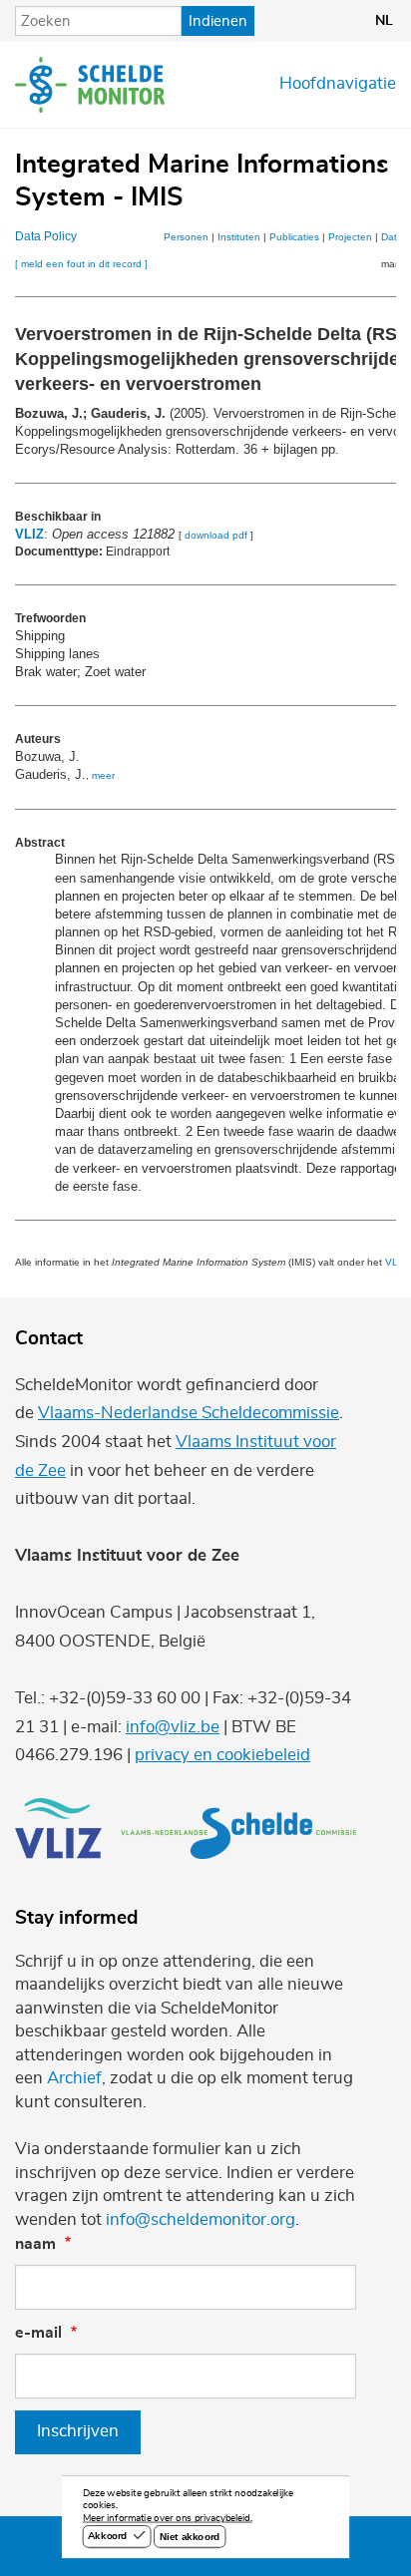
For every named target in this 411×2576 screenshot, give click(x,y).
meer (103, 775)
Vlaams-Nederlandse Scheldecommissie (189, 1413)
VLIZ (29, 534)
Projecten (350, 237)
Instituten (239, 237)
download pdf (216, 535)
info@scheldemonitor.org (201, 2220)
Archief (74, 2078)
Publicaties (294, 237)
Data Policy (46, 236)
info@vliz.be (173, 1727)
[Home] (90, 85)
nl (384, 21)
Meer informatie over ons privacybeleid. (168, 2519)
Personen (186, 237)
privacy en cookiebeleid (222, 1755)
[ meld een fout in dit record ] (81, 264)
